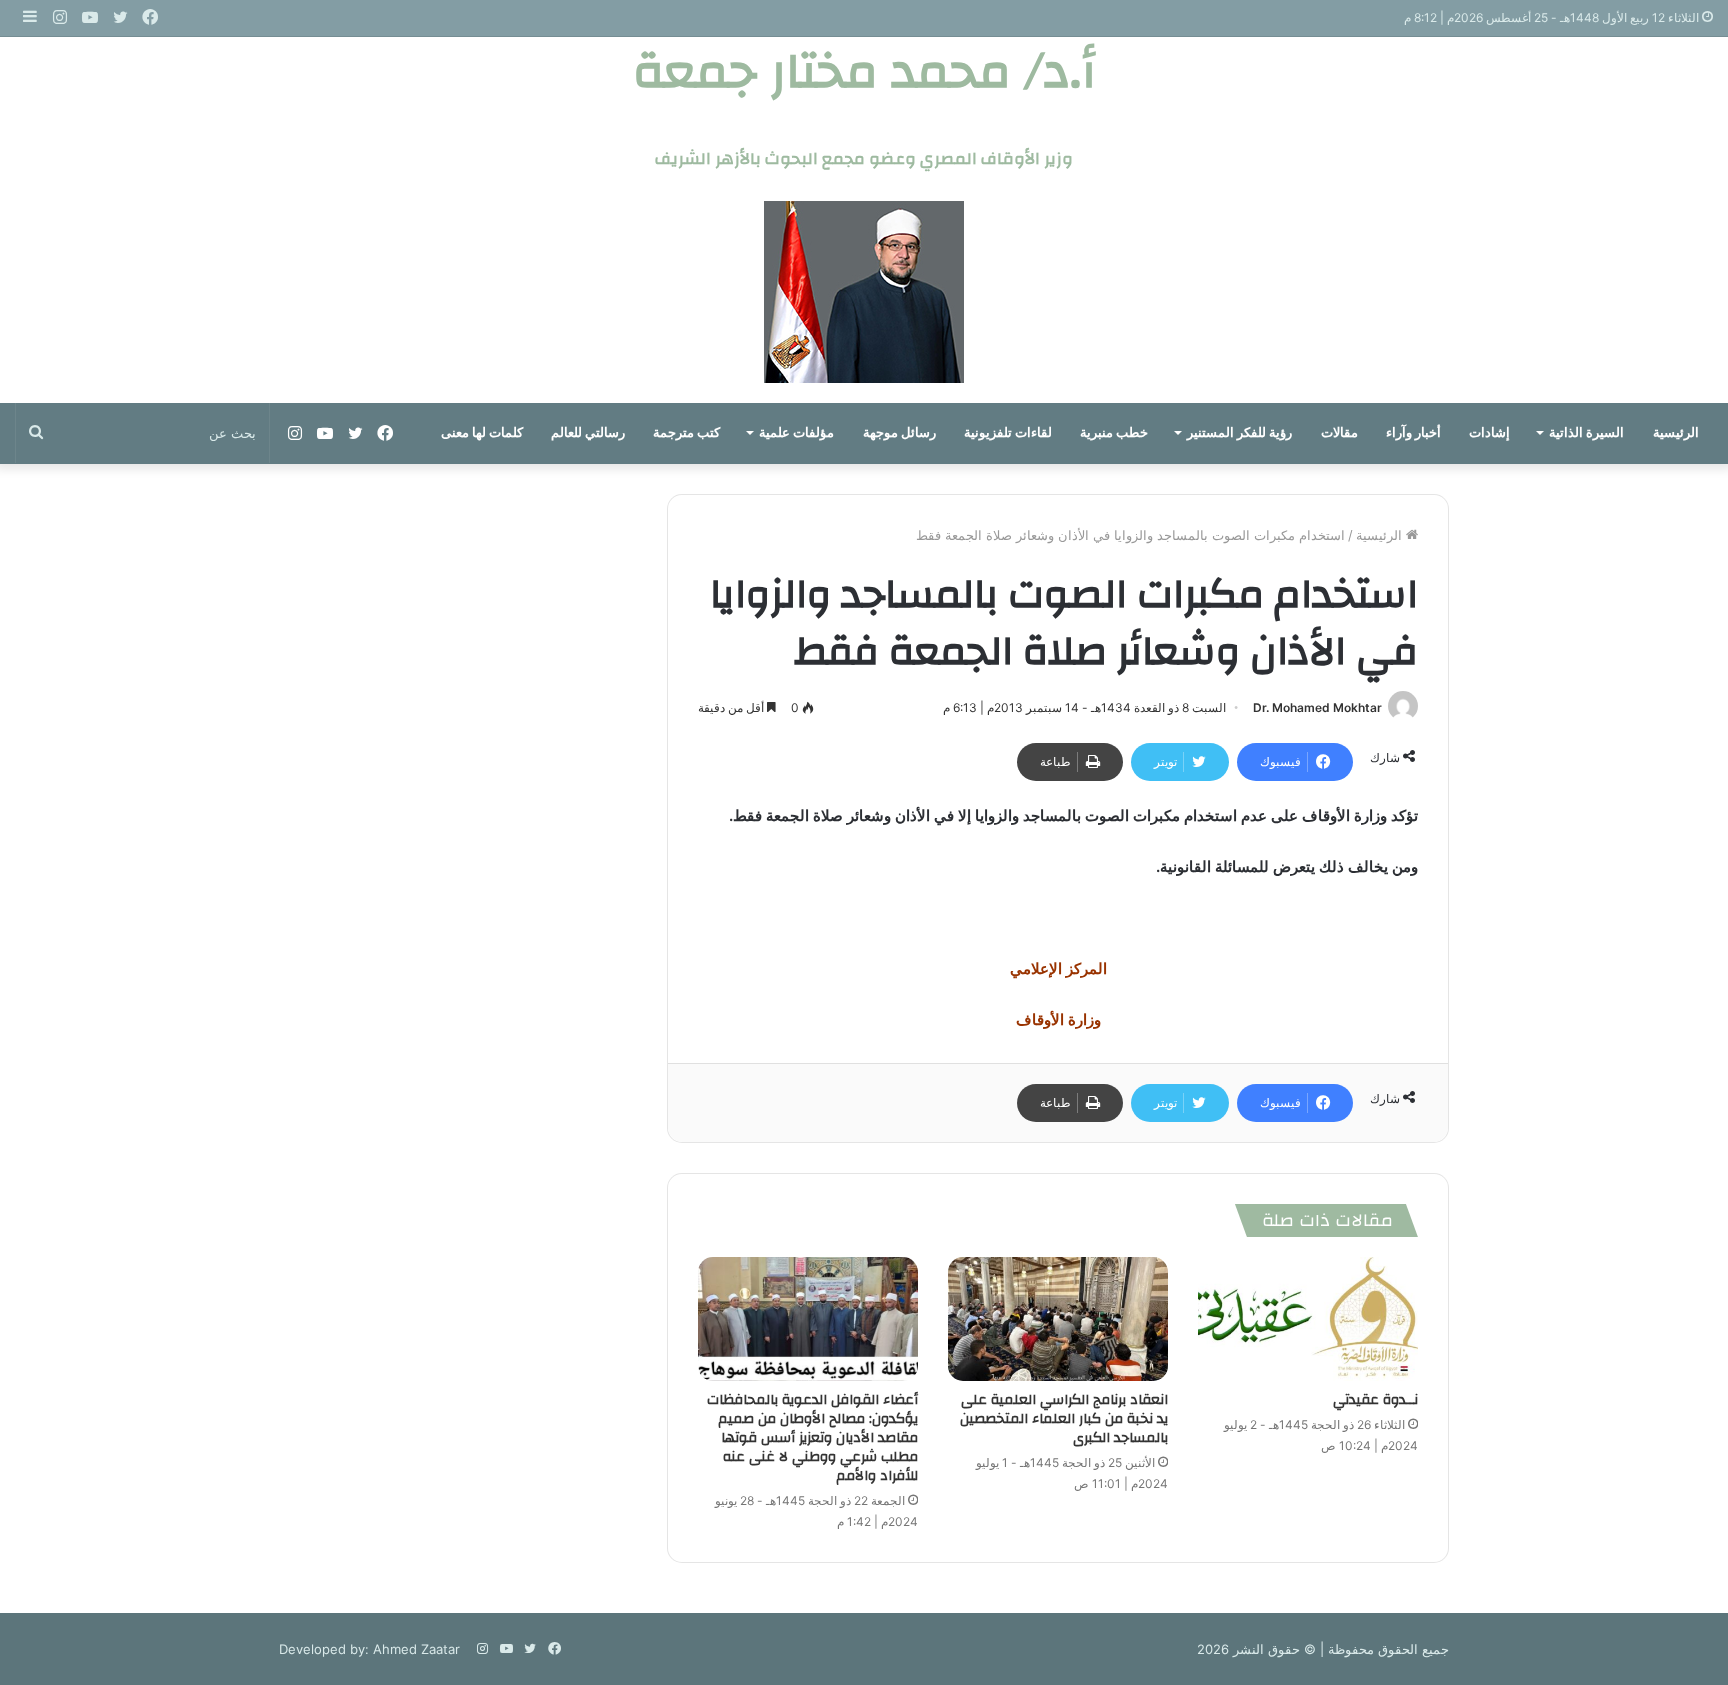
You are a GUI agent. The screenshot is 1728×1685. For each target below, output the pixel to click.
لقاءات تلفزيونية (1008, 432)
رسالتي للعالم (588, 432)
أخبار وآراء (1413, 432)
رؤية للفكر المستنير (1239, 432)
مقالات (1339, 432)
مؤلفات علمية (796, 432)
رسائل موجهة (899, 432)
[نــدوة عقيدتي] (1308, 1319)
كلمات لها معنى (482, 432)
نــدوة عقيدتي (1375, 1400)
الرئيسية (1676, 432)
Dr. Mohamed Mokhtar (1317, 707)
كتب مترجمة (686, 432)
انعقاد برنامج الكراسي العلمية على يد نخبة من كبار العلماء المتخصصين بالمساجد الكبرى (1064, 1419)
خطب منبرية (1114, 432)
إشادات (1489, 432)
